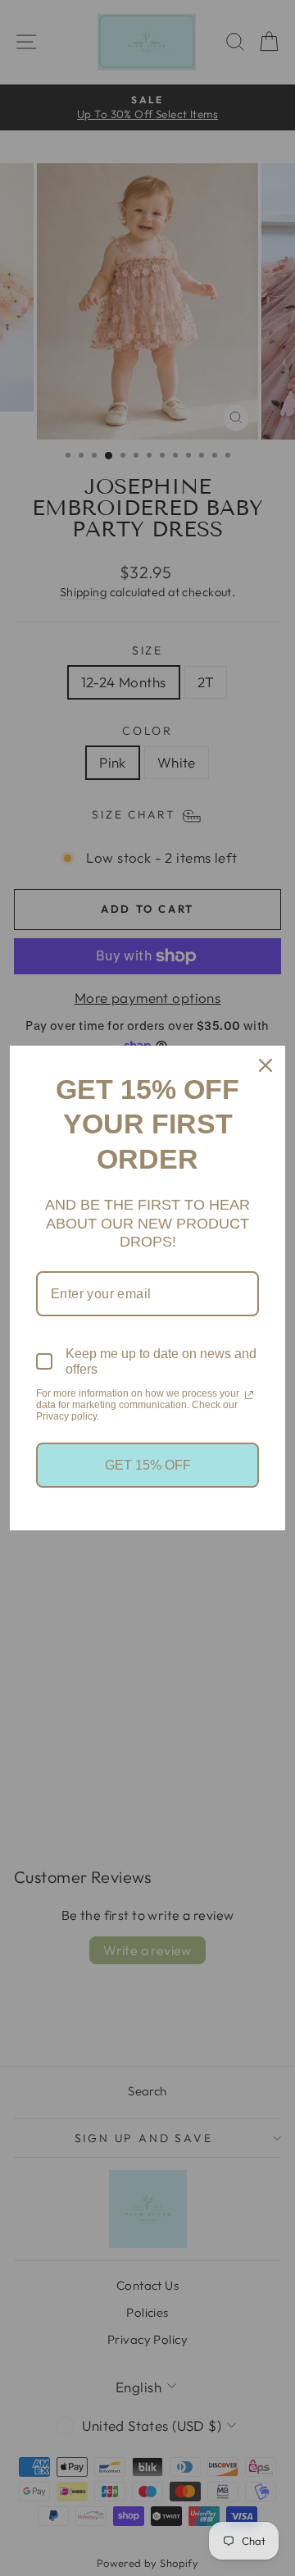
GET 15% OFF (148, 1465)
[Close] (265, 1065)
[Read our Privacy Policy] (249, 1395)
